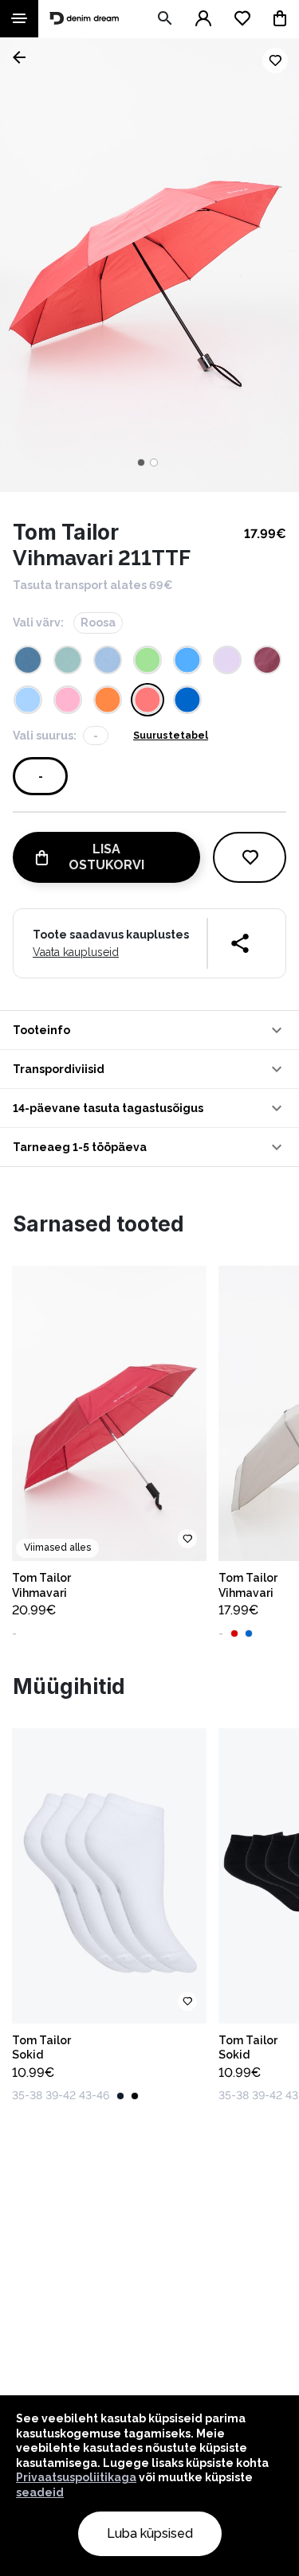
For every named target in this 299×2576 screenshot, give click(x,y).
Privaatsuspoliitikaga (76, 2477)
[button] (149, 1030)
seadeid (40, 2492)
